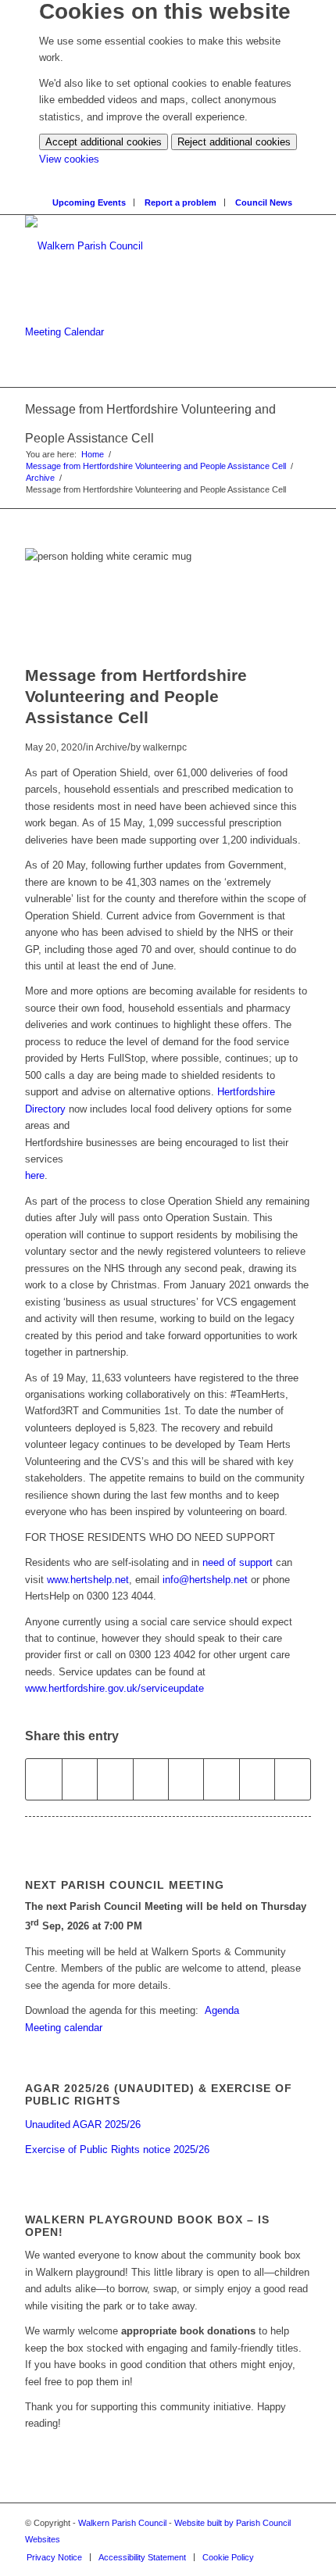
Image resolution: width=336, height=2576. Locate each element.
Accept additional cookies (104, 142)
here (35, 1175)
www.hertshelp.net (88, 1580)
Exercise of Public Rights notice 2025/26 (117, 2150)
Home (93, 454)
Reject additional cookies (234, 142)
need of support (238, 1562)
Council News (264, 202)
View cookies (69, 159)
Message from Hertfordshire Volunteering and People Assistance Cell (156, 466)
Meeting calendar (64, 2028)
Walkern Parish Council (122, 2523)
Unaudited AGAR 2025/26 (83, 2125)
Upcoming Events (89, 202)
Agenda (222, 2010)
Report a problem (181, 202)
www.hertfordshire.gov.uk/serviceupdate (114, 1688)
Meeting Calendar (64, 332)
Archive (40, 478)
